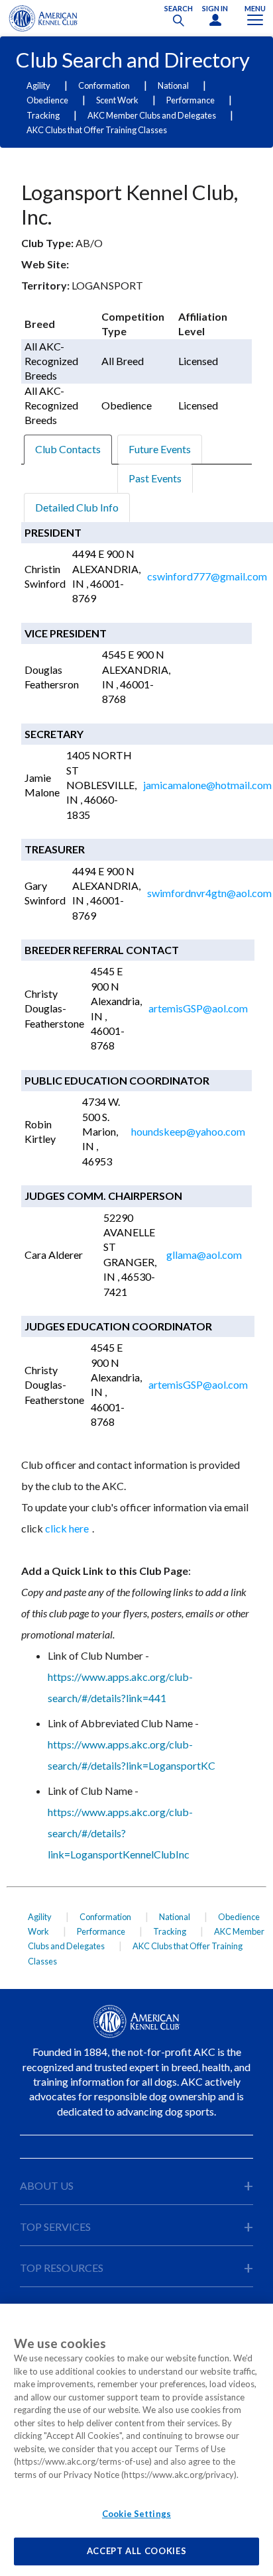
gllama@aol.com (204, 1255)
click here (67, 1528)
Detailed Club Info (77, 507)
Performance (191, 100)
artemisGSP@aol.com (198, 1008)
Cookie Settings (136, 2514)
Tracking (43, 115)
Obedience (47, 100)
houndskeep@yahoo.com (188, 1131)
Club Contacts (68, 449)
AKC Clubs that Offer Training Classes (97, 130)
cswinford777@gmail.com (207, 576)
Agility (38, 85)
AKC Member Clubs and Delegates (152, 115)
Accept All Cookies (137, 2551)
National (173, 85)
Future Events (160, 449)
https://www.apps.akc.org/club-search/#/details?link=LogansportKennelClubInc (120, 1833)
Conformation (104, 85)
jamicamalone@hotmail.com (207, 785)
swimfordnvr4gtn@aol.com (209, 893)
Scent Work (117, 100)
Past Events (155, 478)
